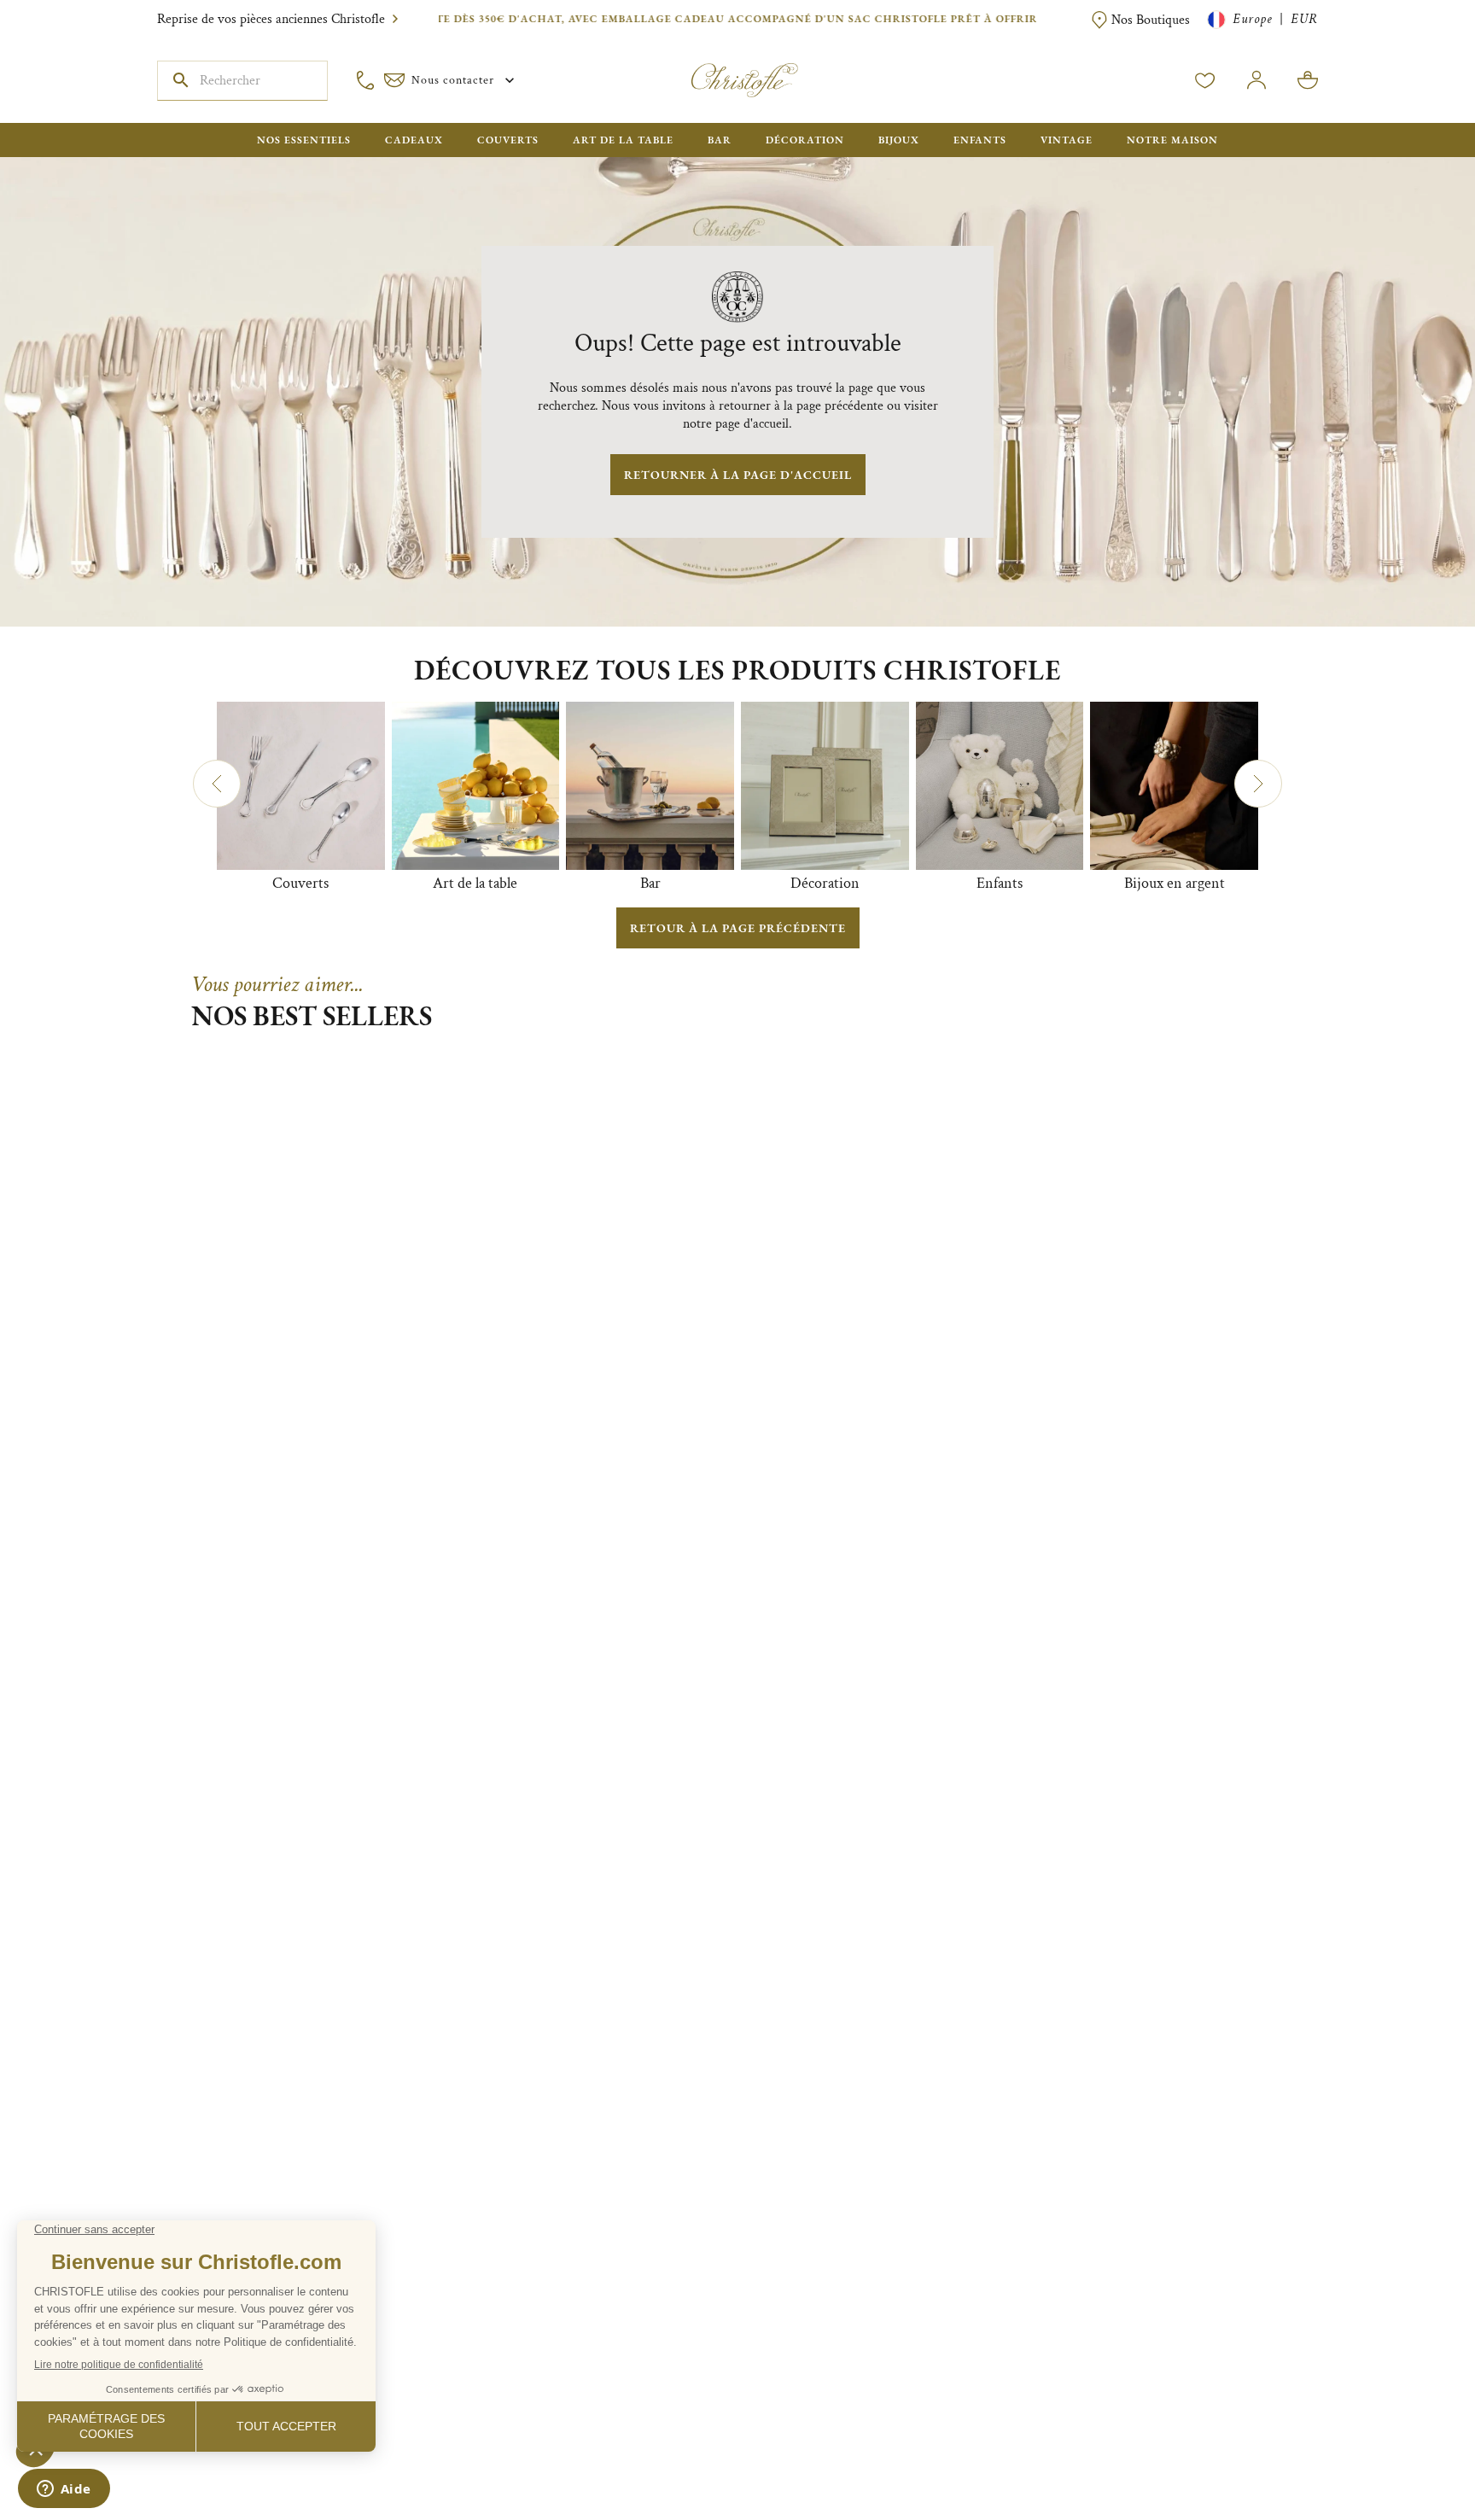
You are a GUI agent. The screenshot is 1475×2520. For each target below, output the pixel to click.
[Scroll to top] (1408, 2453)
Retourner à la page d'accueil (738, 475)
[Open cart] (1308, 80)
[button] (217, 784)
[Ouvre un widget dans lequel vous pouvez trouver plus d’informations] (64, 2490)
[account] (1205, 80)
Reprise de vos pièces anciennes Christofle (271, 19)
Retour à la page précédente (738, 928)
